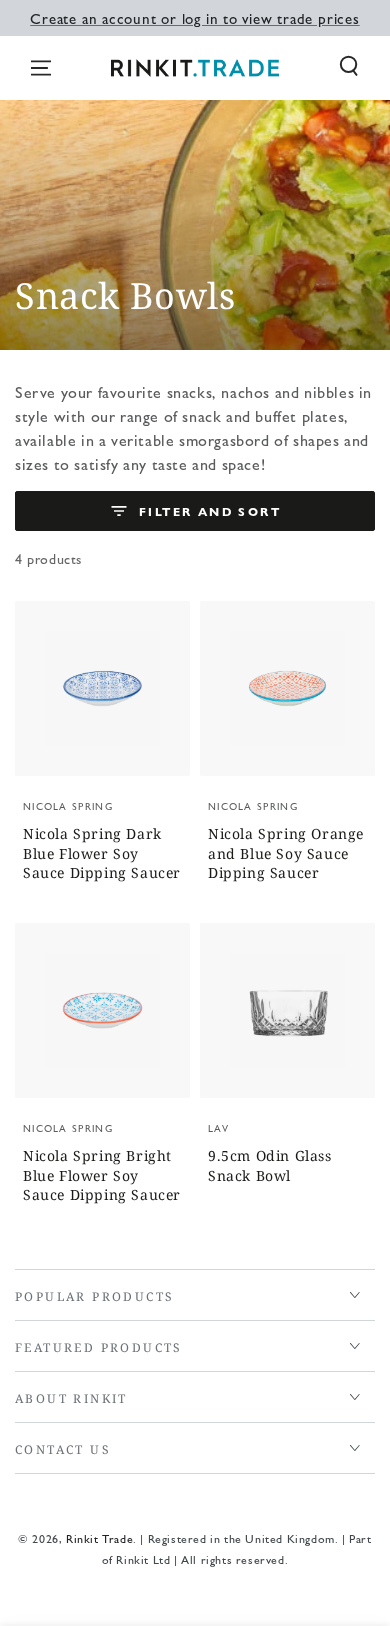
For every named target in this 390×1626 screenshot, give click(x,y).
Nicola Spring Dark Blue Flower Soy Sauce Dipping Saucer (102, 853)
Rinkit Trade (99, 1538)
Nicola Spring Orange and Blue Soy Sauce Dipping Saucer (286, 853)
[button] (349, 66)
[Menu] (41, 68)
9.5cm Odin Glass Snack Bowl (270, 1165)
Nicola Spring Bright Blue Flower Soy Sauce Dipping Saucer (102, 1175)
